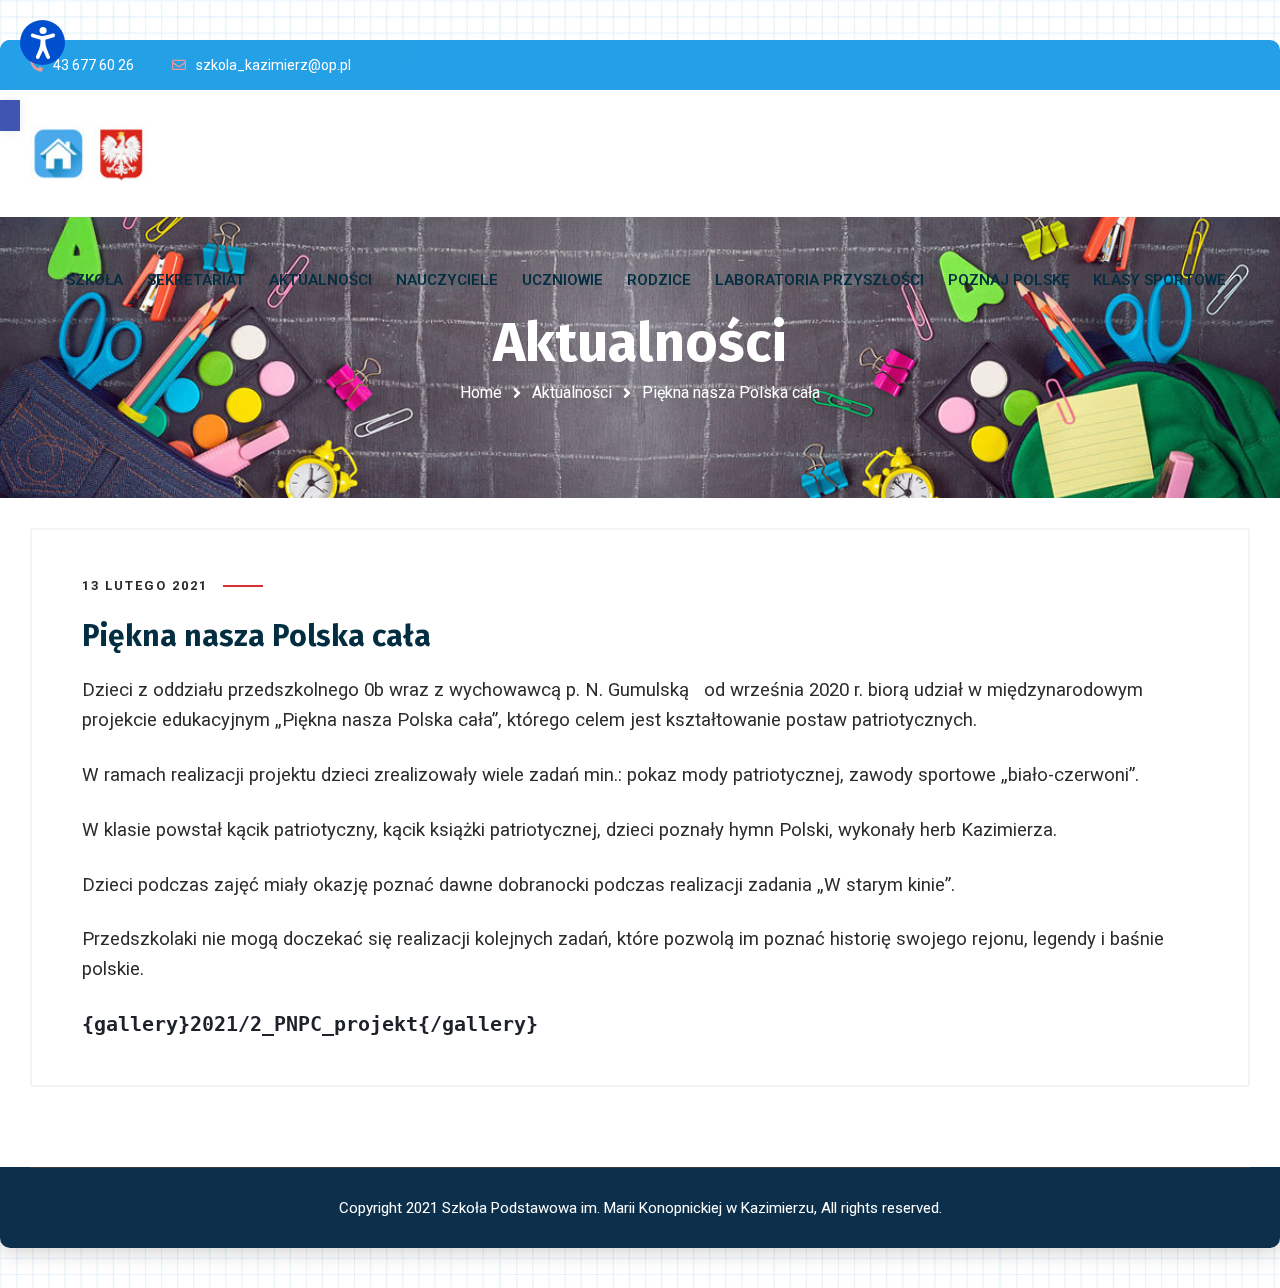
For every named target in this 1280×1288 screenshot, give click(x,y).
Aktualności (572, 392)
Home (481, 392)
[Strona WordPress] (98, 153)
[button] (10, 115)
